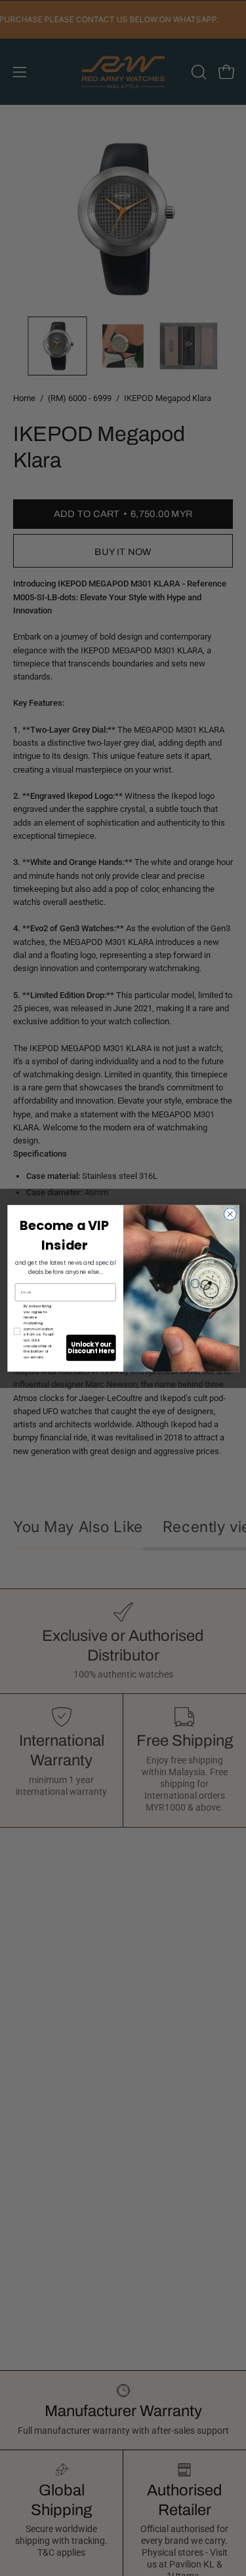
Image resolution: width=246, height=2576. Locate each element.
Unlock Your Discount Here (91, 1347)
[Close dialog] (230, 1214)
